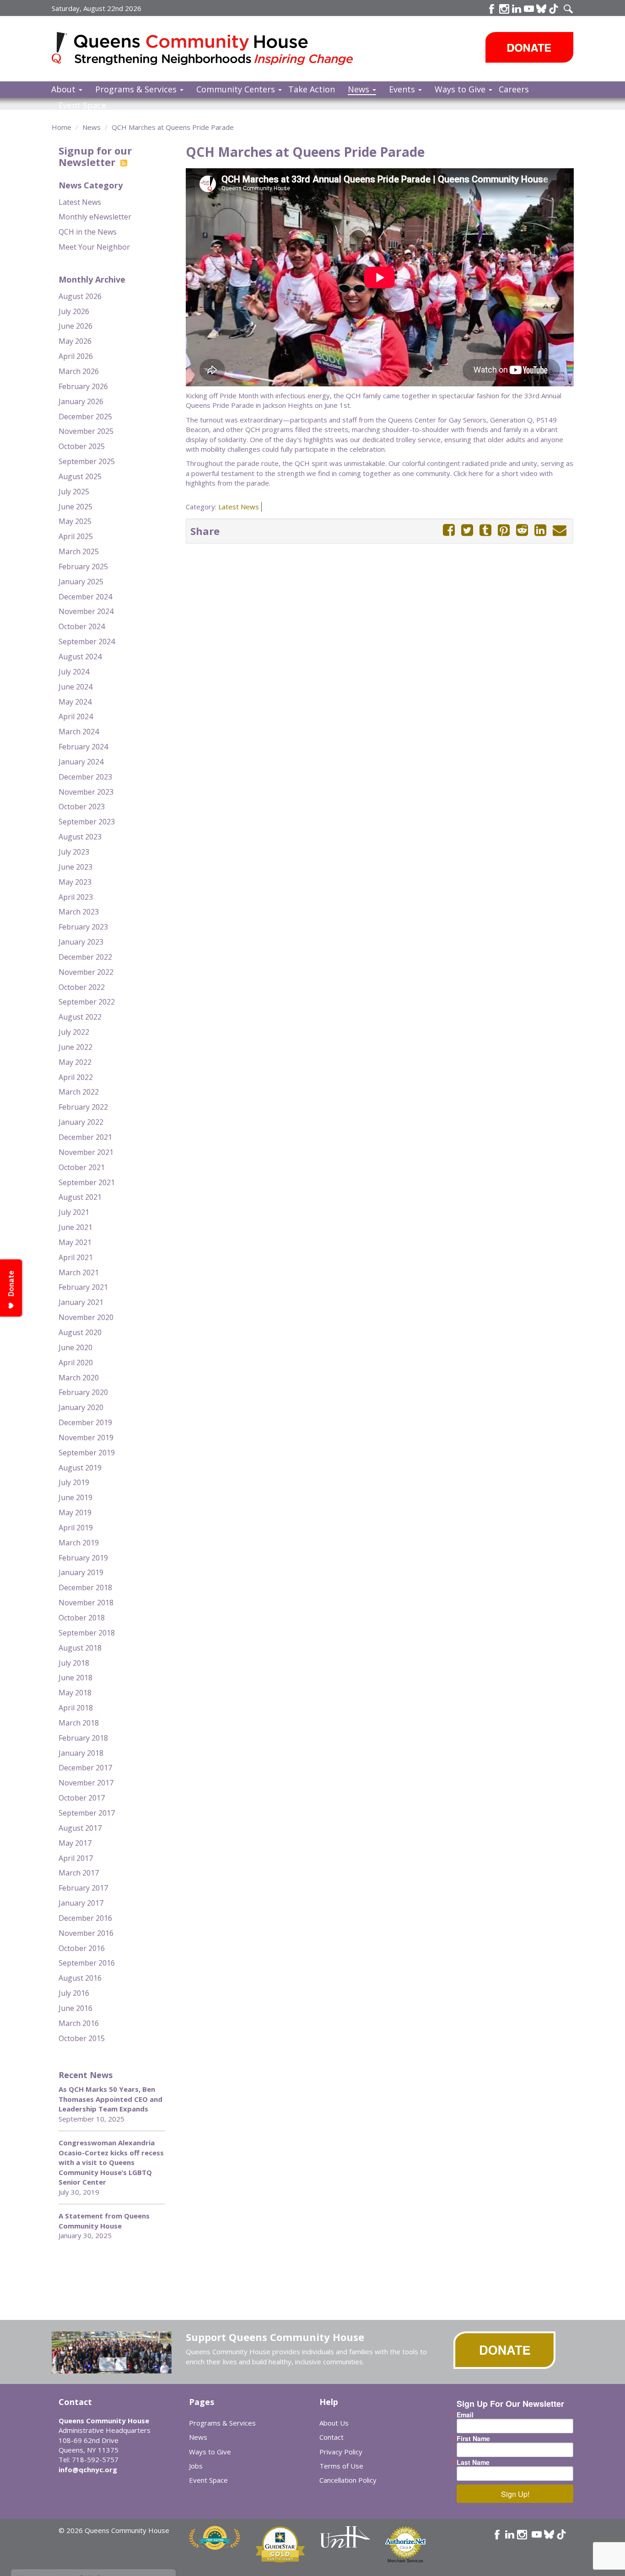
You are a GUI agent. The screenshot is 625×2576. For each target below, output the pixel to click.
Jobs (196, 2466)
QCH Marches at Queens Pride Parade (173, 127)
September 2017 (87, 1813)
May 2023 (75, 882)
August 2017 (80, 1828)
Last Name (473, 2462)
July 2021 (74, 1212)
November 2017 (86, 1783)
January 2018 (81, 1753)
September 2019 (87, 1453)
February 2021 (83, 1287)
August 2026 (80, 296)
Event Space (82, 105)
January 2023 (81, 942)
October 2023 (82, 807)
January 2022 (81, 1122)
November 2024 (86, 611)
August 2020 (80, 1332)
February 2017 (83, 1888)
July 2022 (74, 1032)
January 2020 (81, 1407)
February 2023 (83, 927)
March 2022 (79, 1092)
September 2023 (87, 822)
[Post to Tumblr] (485, 530)
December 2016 (85, 1918)
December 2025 (85, 417)
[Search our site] (568, 9)
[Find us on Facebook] (492, 9)
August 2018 (80, 1648)
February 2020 (83, 1392)
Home (62, 127)
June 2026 (75, 326)
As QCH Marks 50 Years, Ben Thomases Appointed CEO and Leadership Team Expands (110, 2099)
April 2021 (76, 1257)
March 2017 (79, 1873)
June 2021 (75, 1227)
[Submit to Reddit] (522, 530)
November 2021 (86, 1152)
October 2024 (82, 626)
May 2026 (75, 341)
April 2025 (76, 536)
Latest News (80, 202)
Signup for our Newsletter (95, 156)
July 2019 (74, 1482)
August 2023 (80, 837)
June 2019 (75, 1497)
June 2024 (75, 687)
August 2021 (80, 1197)
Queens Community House (215, 50)
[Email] (560, 530)
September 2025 (87, 461)
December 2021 (85, 1137)
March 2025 (79, 551)
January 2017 (81, 1903)
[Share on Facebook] (449, 530)
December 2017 (85, 1768)
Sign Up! (515, 2494)
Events (403, 89)
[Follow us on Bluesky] (541, 9)
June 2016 (75, 2008)
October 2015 (82, 2038)
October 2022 (82, 987)
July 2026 (74, 311)
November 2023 (86, 792)
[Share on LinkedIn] (540, 530)
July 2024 (74, 672)
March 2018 (79, 1723)
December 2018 (85, 1587)
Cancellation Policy (348, 2480)
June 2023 (75, 867)
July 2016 (74, 1993)
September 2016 (87, 1963)
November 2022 (86, 972)
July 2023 (74, 852)
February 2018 (83, 1738)
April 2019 (76, 1528)
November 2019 (86, 1438)
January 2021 (81, 1302)
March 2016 (79, 2023)
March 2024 (79, 732)
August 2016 (80, 1978)
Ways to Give (461, 89)
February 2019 (83, 1558)
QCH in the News (88, 232)
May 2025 (75, 521)
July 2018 (74, 1663)
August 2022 (80, 1017)
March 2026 (79, 371)
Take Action (312, 89)
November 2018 (86, 1603)
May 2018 (75, 1693)
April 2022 (76, 1077)
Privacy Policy (341, 2452)
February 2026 (83, 386)
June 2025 (75, 507)
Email (465, 2415)
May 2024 (75, 702)
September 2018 (87, 1633)
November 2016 (86, 1933)
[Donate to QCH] (529, 47)
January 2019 (81, 1572)
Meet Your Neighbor (94, 247)
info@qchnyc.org (88, 2469)
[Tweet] (467, 530)
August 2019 (80, 1468)
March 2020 (79, 1378)
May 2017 (75, 1843)
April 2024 (76, 716)
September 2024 (87, 641)
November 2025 (86, 431)
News (360, 89)
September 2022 (87, 1002)
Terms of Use (341, 2466)
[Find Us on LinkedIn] (517, 9)
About (65, 89)
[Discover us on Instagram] (504, 9)
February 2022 (83, 1107)
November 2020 (86, 1317)
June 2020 (75, 1347)
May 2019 (75, 1512)
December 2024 (85, 597)
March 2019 (79, 1543)
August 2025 (80, 476)
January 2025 (81, 582)
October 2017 (82, 1798)
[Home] (63, 48)
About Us (334, 2423)
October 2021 (82, 1167)
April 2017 (76, 1858)
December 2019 (85, 1422)
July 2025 (74, 492)
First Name (473, 2438)
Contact (331, 2437)
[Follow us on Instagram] (522, 2534)
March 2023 (79, 912)
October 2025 (82, 446)
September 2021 (87, 1182)
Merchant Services (405, 2561)
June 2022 (75, 1047)
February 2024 (83, 747)
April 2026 (76, 356)
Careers (514, 89)
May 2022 (75, 1062)
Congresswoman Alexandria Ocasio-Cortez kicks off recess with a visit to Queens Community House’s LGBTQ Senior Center (111, 2162)
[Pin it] (504, 530)
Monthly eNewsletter (95, 217)
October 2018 (82, 1618)
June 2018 (75, 1678)
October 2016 (82, 1948)
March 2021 (79, 1272)
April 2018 (76, 1708)
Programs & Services (137, 89)
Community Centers (237, 89)
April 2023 (76, 897)
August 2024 (80, 657)
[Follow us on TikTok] (554, 9)
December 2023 (85, 777)
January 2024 (81, 762)
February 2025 (83, 567)
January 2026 (81, 401)
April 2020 (76, 1363)
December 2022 (85, 957)
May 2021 (75, 1242)
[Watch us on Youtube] (529, 9)
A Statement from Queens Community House (104, 2221)
